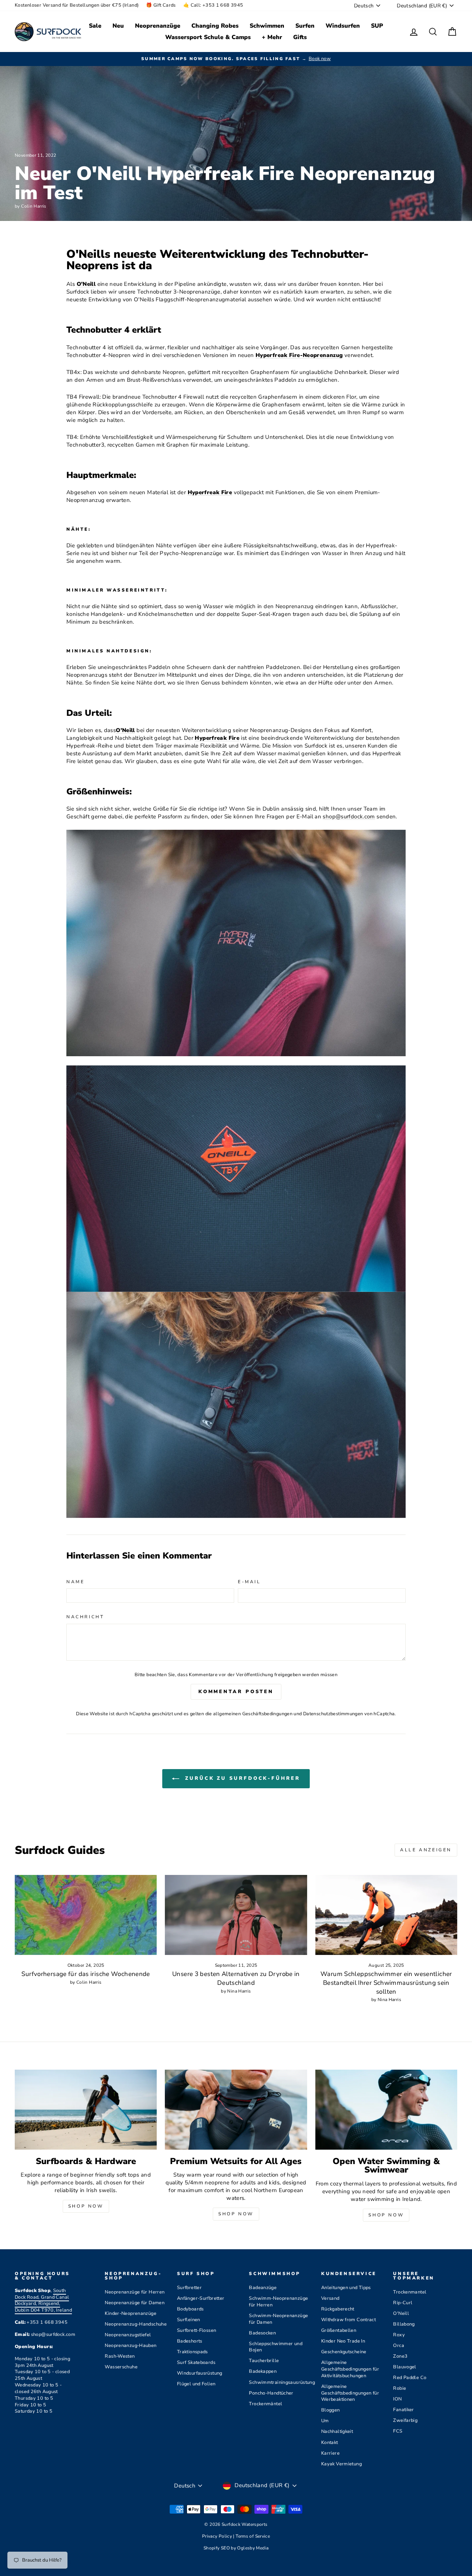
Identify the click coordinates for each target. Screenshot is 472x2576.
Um (325, 2421)
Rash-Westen (120, 2356)
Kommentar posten (236, 1692)
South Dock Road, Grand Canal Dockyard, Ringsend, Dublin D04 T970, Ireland (43, 2301)
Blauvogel (405, 2367)
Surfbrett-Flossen (197, 2330)
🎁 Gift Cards (161, 5)
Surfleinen (189, 2320)
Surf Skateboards (196, 2362)
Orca (399, 2346)
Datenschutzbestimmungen (333, 1714)
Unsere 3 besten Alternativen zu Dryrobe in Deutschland (236, 1978)
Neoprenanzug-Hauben (131, 2346)
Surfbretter (189, 2288)
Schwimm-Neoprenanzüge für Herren (278, 2302)
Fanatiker (403, 2410)
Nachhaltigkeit (337, 2431)
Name (75, 1582)
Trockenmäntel (265, 2404)
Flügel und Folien (196, 2384)
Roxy (399, 2335)
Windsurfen (343, 26)
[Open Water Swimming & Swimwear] (386, 2110)
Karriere (330, 2453)
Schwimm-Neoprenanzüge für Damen (278, 2319)
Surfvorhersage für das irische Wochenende (86, 1974)
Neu (118, 26)
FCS (398, 2431)
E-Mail (249, 1582)
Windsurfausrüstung (200, 2373)
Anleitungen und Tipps (346, 2288)
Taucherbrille (264, 2361)
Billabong (404, 2324)
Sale (95, 26)
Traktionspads (192, 2352)
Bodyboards (190, 2309)
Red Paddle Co (410, 2378)
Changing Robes (215, 26)
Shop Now (86, 2206)
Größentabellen (339, 2330)
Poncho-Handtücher (271, 2393)
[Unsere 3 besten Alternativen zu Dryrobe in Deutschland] (236, 1915)
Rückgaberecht (338, 2309)
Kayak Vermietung (341, 2464)
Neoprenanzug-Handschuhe (136, 2324)
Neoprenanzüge (158, 26)
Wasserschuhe (121, 2367)
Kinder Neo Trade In (343, 2341)
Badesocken (262, 2333)
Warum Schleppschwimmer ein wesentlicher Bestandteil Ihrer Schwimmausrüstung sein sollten (386, 1983)
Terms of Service (253, 2536)
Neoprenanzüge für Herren (135, 2292)
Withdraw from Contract (348, 2320)
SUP (377, 26)
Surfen (305, 26)
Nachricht (85, 1617)
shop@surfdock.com (349, 817)
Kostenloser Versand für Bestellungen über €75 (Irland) (77, 5)
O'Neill (401, 2313)
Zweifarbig (405, 2420)
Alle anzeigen (426, 1850)
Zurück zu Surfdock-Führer (241, 1779)
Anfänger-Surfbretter (201, 2298)
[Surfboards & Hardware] (86, 2110)
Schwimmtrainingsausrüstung (282, 2382)
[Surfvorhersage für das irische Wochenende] (86, 1915)
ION (397, 2399)
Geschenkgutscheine (344, 2352)
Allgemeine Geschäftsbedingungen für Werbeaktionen (350, 2393)
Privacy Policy (218, 2536)
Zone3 (400, 2356)
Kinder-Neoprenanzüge (131, 2313)
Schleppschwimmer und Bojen (276, 2347)
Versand (330, 2298)
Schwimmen (267, 26)
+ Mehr (272, 37)
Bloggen (331, 2410)
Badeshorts (190, 2341)
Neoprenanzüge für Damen (135, 2303)
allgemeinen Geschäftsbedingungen (253, 1714)
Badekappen (263, 2371)
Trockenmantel (410, 2292)
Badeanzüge (263, 2288)
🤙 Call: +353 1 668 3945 (213, 5)
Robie (400, 2388)
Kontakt (330, 2442)
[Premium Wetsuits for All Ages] (236, 2110)
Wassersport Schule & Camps (208, 37)
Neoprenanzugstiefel (128, 2335)
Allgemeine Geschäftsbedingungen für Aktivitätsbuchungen (350, 2369)
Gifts (300, 37)
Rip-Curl (403, 2303)
